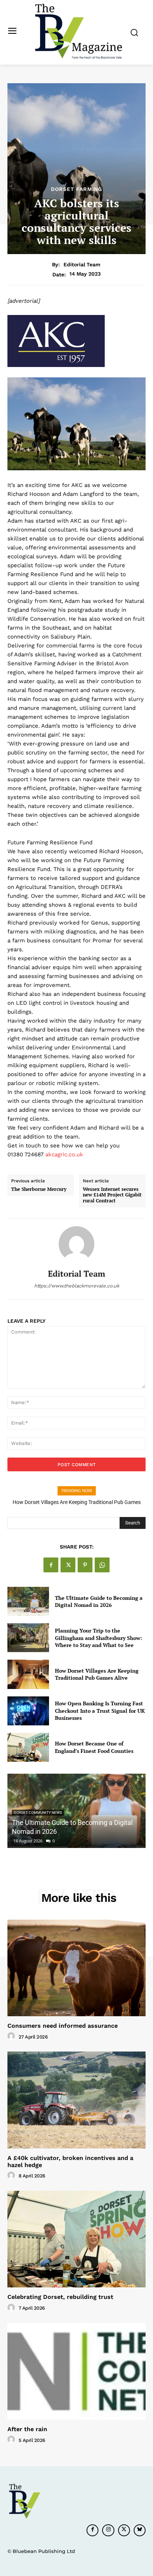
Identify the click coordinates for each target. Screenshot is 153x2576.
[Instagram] (108, 2530)
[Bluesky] (140, 2530)
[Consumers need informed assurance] (76, 1968)
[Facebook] (51, 1565)
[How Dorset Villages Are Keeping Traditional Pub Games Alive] (28, 1674)
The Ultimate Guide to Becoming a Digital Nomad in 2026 (99, 1602)
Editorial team (82, 264)
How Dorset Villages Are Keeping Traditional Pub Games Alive (97, 1674)
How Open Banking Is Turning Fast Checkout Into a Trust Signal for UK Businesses (100, 1711)
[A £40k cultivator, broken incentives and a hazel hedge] (76, 2100)
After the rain (27, 2429)
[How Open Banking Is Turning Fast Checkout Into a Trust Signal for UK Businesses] (28, 1711)
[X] (68, 1565)
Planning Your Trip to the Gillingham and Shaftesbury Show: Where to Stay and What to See (99, 1638)
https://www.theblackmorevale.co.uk (77, 1286)
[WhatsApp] (102, 1565)
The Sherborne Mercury (39, 1189)
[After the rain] (76, 2371)
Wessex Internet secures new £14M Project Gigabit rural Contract (112, 1195)
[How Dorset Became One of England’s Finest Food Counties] (28, 1747)
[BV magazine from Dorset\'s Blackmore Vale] (78, 32)
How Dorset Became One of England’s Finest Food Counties (94, 1747)
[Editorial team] (76, 1244)
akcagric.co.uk (64, 1154)
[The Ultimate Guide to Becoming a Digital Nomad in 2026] (28, 1601)
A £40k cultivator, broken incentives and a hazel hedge (70, 2161)
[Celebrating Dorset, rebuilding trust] (76, 2239)
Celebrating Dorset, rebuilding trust (60, 2297)
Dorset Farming (76, 189)
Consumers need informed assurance (63, 2026)
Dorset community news (38, 1812)
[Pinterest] (85, 1565)
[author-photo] (12, 2036)
